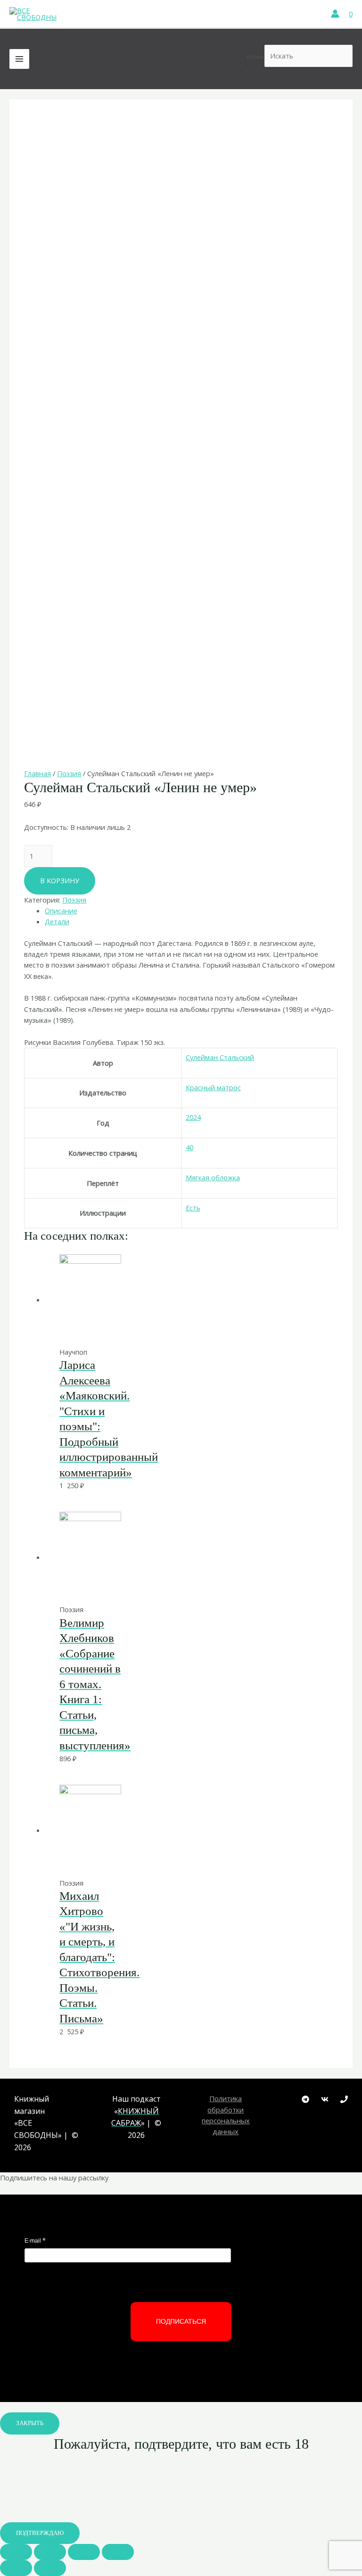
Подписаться (181, 2321)
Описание (61, 911)
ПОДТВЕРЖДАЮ (40, 2533)
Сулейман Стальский (220, 1057)
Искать (255, 56)
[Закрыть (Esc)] (16, 2552)
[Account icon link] (335, 14)
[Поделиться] (50, 2552)
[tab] (191, 911)
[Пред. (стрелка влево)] (16, 2568)
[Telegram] (305, 2099)
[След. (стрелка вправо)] (50, 2568)
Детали (57, 921)
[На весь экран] (84, 2552)
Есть (193, 1208)
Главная (37, 773)
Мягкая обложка (213, 1177)
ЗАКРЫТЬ (30, 2423)
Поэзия (69, 773)
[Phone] (344, 2099)
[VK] (325, 2099)
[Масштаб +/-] (118, 2552)
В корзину (60, 880)
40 (189, 1147)
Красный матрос (213, 1087)
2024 (193, 1117)
